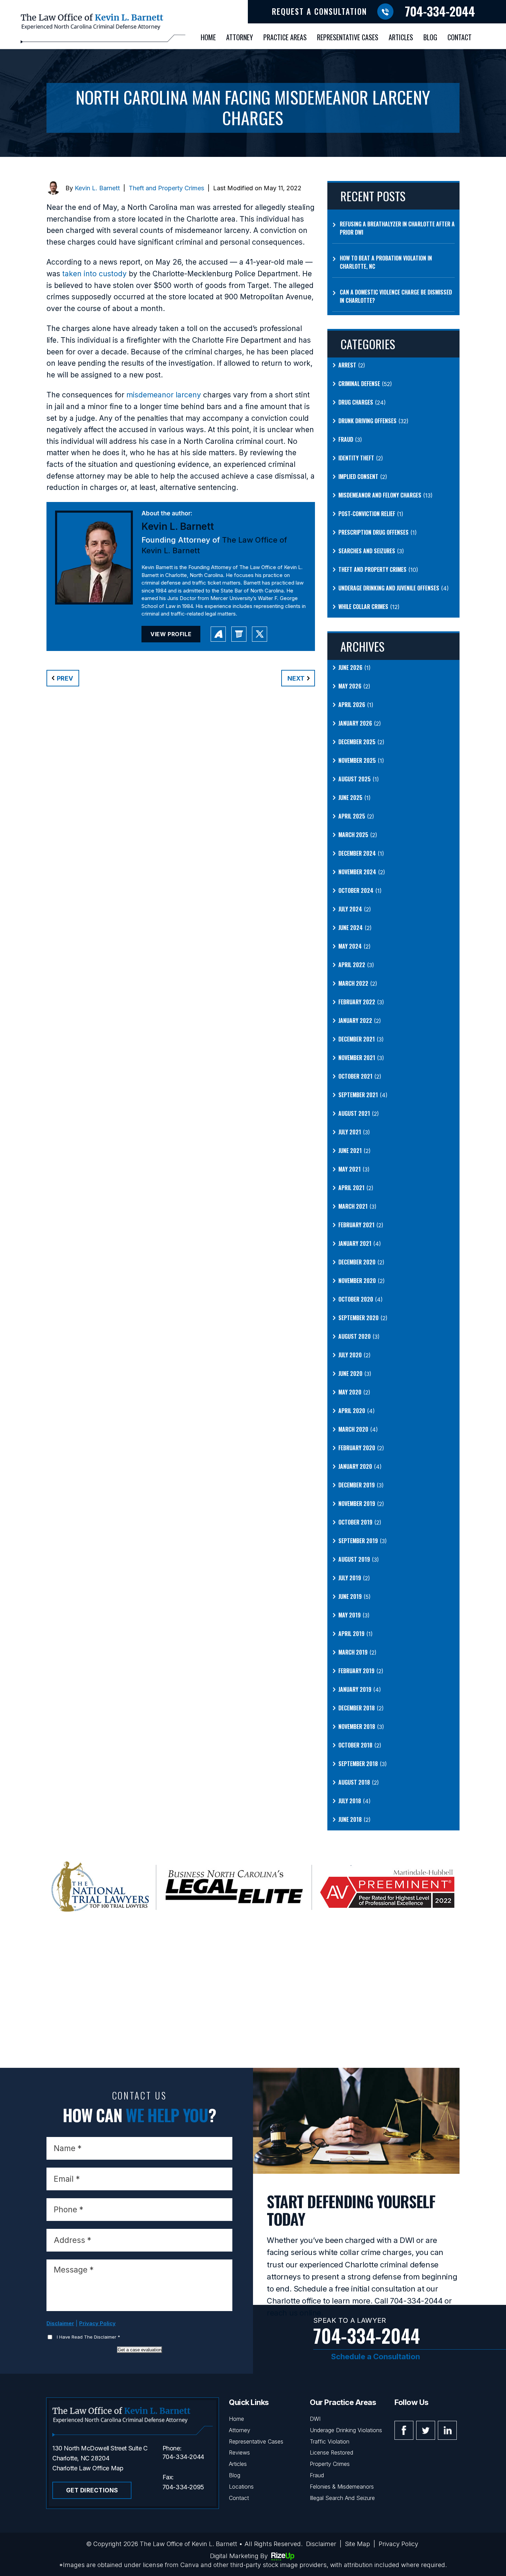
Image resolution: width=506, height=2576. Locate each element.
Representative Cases (348, 37)
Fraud (346, 439)
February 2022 (357, 1002)
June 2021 (350, 1151)
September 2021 (358, 1095)
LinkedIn (447, 2430)
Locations (241, 2487)
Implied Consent (358, 477)
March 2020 (353, 1429)
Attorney (240, 37)
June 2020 (350, 1373)
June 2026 (350, 667)
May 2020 (350, 1392)
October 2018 (355, 1745)
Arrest (347, 365)
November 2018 (357, 1727)
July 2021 (350, 1132)
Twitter (426, 2430)
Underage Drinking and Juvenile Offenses (389, 588)
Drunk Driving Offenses (367, 421)
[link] (94, 274)
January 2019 (355, 1689)
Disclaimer (60, 2323)
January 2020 (355, 1466)
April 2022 (352, 965)
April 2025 (352, 816)
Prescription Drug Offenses (373, 532)
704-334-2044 (440, 11)
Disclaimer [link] (321, 2544)
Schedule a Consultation (376, 2356)
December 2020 (357, 1262)
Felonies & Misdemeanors (342, 2487)
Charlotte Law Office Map (88, 2468)
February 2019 (356, 1671)
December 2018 (357, 1708)
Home (208, 37)
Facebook (404, 2430)
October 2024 (356, 890)
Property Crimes (330, 2464)
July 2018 (350, 1801)
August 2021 (354, 1113)
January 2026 (355, 723)
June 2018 (350, 1819)
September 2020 (359, 1318)
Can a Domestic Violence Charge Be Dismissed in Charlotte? (396, 296)
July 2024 (350, 909)
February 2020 (357, 1448)
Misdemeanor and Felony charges (380, 495)
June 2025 (350, 798)
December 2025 (357, 742)
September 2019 (358, 1541)
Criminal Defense (359, 384)
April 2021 (351, 1188)
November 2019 (357, 1504)
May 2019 (350, 1615)
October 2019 (355, 1522)
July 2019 (350, 1578)
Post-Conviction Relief (367, 514)
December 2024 (357, 853)
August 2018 (354, 1782)
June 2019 (350, 1596)
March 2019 (353, 1652)
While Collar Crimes (363, 607)
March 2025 (353, 835)
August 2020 (355, 1336)
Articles (401, 37)
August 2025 (355, 779)
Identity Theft (356, 458)
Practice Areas (285, 37)
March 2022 (353, 983)
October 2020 (356, 1299)
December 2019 (357, 1485)
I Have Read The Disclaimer (88, 2337)
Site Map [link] (357, 2544)
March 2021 (353, 1206)
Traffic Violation (330, 2441)
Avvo (218, 634)
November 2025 (357, 760)
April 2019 (351, 1634)
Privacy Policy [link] (398, 2544)
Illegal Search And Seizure (342, 2498)
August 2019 (354, 1559)
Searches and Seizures (367, 551)
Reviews (239, 2452)
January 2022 (355, 1020)
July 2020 (350, 1355)
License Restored (331, 2452)
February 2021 (356, 1225)
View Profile (171, 634)
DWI (315, 2419)
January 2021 (355, 1243)
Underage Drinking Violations (346, 2430)
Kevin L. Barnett (97, 188)
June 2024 (351, 928)
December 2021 (357, 1039)
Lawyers (239, 634)
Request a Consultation (319, 11)
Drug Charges (356, 402)
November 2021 (357, 1058)
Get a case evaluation (140, 2350)
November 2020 (357, 1281)
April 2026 (352, 705)
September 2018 (358, 1764)
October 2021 (355, 1076)
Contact (460, 37)
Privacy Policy (97, 2323)
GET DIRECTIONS (92, 2490)
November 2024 (357, 872)
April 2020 (352, 1411)
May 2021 (350, 1169)
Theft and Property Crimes (166, 188)
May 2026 (350, 686)
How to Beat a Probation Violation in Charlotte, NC (386, 262)
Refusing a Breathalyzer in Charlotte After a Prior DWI (397, 228)
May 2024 (350, 946)
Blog (430, 37)
